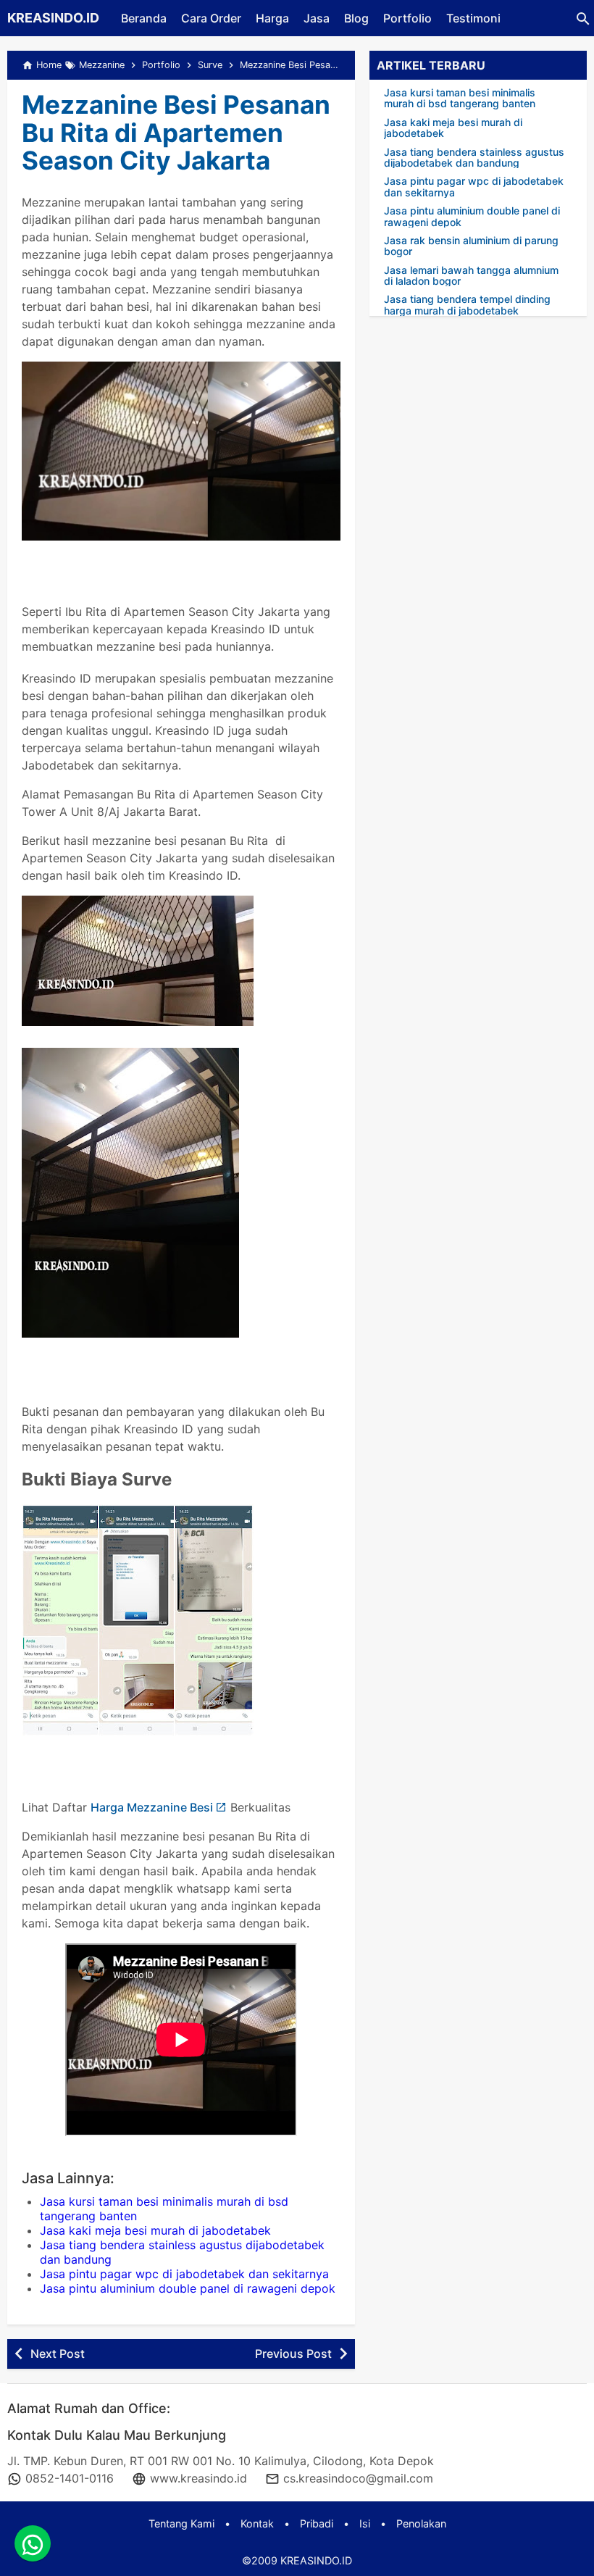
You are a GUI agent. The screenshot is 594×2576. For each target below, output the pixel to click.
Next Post (58, 2354)
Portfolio (407, 18)
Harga (272, 18)
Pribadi (317, 2523)
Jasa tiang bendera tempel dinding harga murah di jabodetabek (467, 305)
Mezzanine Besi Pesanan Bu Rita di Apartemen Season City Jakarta (176, 132)
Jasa (317, 18)
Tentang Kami (181, 2523)
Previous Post (293, 2354)
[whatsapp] (33, 2543)
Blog (356, 18)
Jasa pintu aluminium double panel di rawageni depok (188, 2288)
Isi (365, 2523)
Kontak (257, 2523)
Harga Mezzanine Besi (152, 1807)
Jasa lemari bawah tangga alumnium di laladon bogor (471, 276)
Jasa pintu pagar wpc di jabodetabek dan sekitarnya (184, 2274)
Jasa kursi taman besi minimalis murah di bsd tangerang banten (460, 98)
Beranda (144, 18)
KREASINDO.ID (53, 18)
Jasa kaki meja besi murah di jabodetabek (155, 2230)
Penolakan (421, 2523)
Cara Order (211, 18)
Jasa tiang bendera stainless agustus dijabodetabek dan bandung (474, 158)
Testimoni (473, 18)
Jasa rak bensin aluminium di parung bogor (471, 246)
